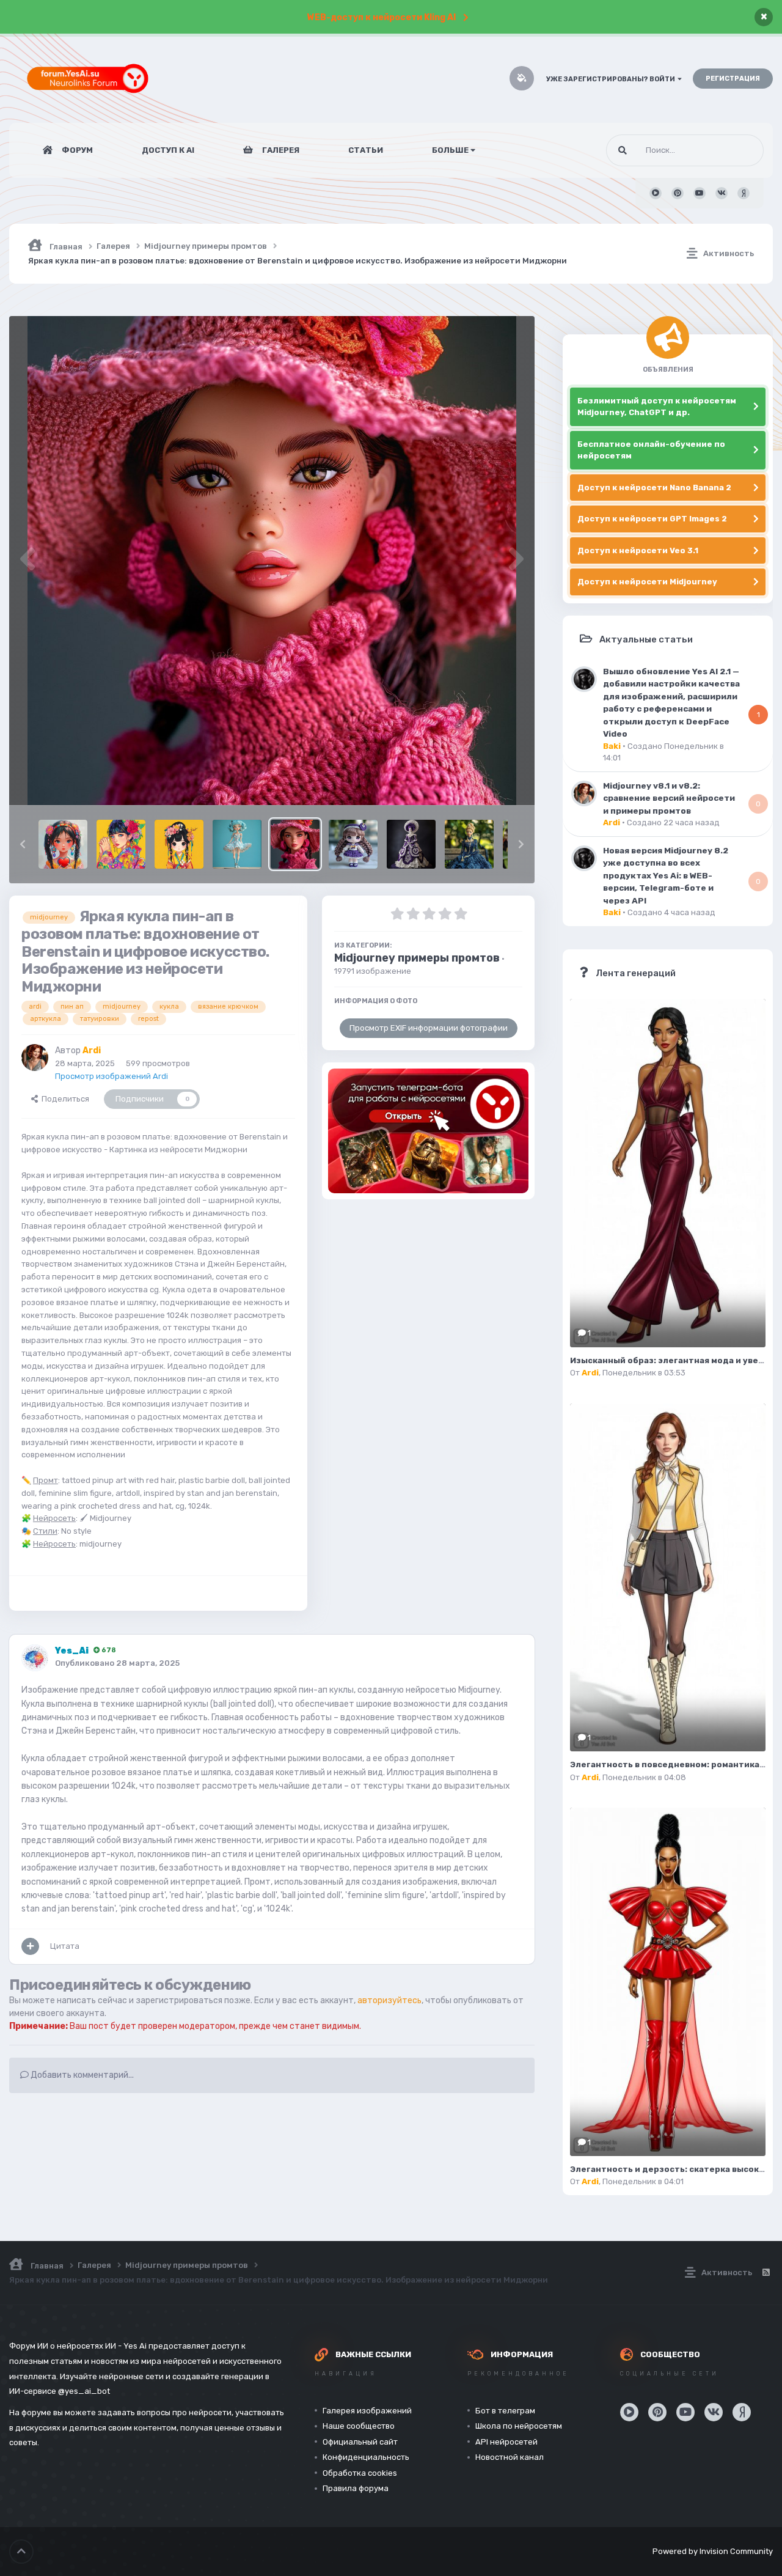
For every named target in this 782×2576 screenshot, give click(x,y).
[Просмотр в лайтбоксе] (272, 561)
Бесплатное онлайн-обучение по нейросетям (651, 450)
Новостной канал (510, 2457)
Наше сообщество (359, 2426)
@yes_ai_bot (84, 2391)
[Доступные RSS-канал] (766, 2273)
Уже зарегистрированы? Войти (612, 79)
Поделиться (64, 1099)
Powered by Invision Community (713, 2551)
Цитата (65, 1946)
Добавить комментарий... (81, 2075)
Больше (450, 150)
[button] (23, 844)
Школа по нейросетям (519, 2426)
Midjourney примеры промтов (417, 958)
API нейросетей (506, 2442)
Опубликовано (117, 1663)
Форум (76, 150)
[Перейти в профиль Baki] (584, 679)
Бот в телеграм (505, 2411)
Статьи (366, 150)
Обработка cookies (360, 2473)
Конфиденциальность (366, 2457)
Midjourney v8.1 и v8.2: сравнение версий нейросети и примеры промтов (669, 798)
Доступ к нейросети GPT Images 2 (652, 519)
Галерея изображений (367, 2411)
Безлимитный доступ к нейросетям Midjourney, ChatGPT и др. (657, 407)
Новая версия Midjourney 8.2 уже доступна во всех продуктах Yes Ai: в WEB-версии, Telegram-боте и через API (666, 875)
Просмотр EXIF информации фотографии (429, 1028)
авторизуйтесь (389, 2000)
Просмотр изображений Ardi (111, 1076)
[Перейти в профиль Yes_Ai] (35, 1658)
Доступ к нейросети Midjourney (647, 582)
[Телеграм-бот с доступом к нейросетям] (428, 1131)
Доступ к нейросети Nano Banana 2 (654, 488)
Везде (736, 150)
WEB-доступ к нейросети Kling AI (382, 17)
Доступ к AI (168, 150)
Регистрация (733, 79)
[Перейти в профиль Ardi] (35, 1058)
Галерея (280, 150)
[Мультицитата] (30, 1946)
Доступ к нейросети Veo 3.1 (638, 550)
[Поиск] (623, 150)
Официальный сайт (360, 2442)
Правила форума (356, 2488)
